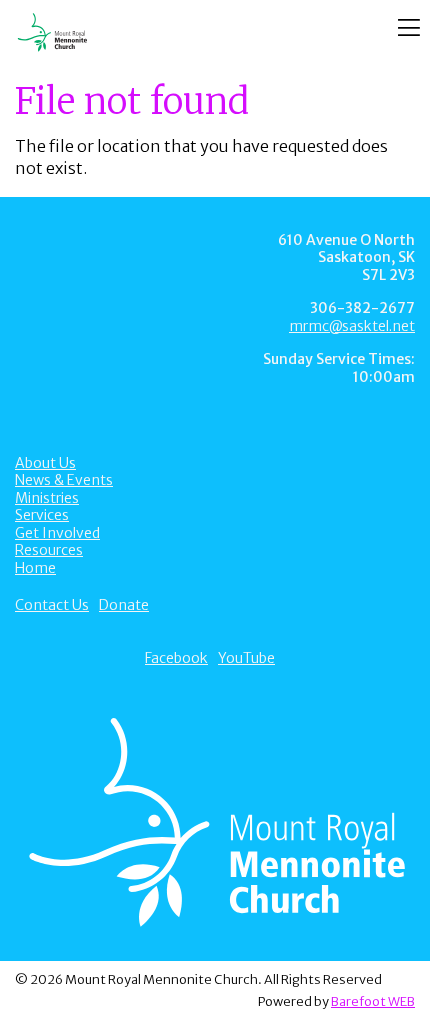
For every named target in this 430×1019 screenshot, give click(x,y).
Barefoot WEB (373, 1001)
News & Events (64, 480)
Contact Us (52, 605)
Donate (124, 605)
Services (42, 515)
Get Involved (57, 533)
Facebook (176, 658)
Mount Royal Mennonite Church (179, 32)
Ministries (47, 498)
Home (35, 568)
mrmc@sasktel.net (352, 326)
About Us (45, 463)
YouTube (246, 658)
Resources (49, 550)
